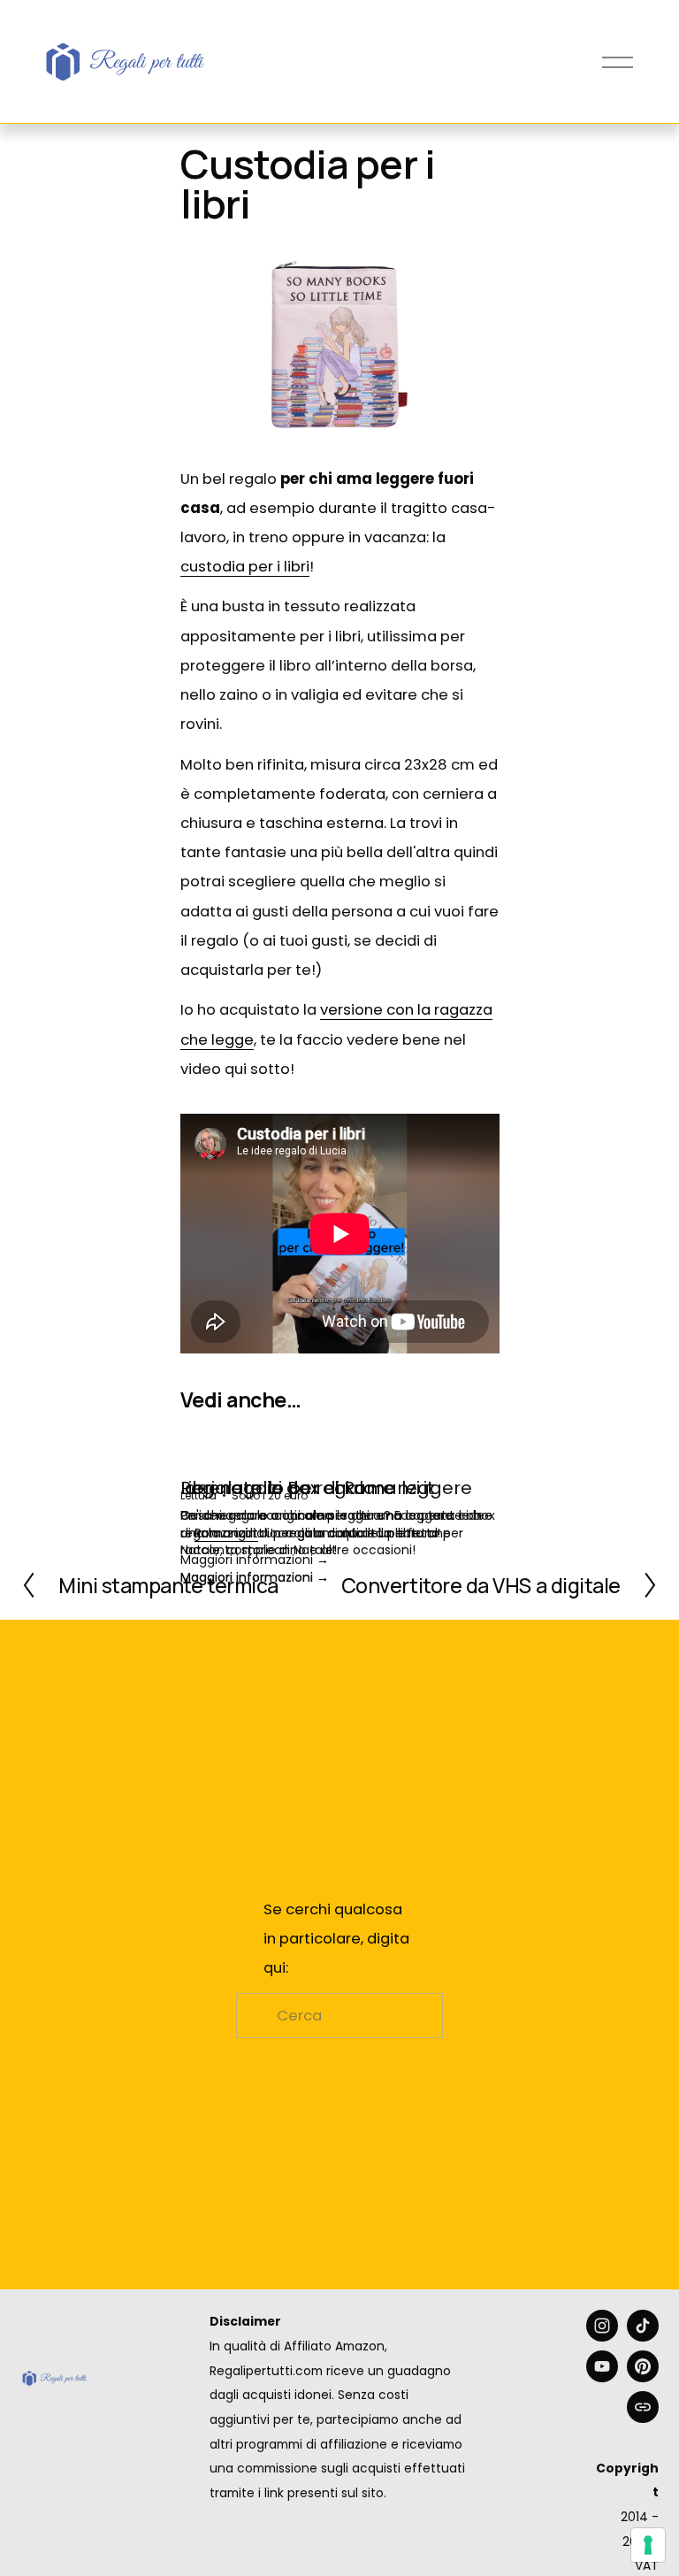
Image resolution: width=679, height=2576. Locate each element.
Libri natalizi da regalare (287, 1488)
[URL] (643, 2407)
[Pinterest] (643, 2366)
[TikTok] (643, 2326)
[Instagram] (602, 2326)
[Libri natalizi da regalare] (340, 1455)
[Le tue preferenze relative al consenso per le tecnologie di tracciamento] (648, 2545)
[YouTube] (602, 2366)
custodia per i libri (245, 567)
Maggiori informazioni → (255, 1577)
